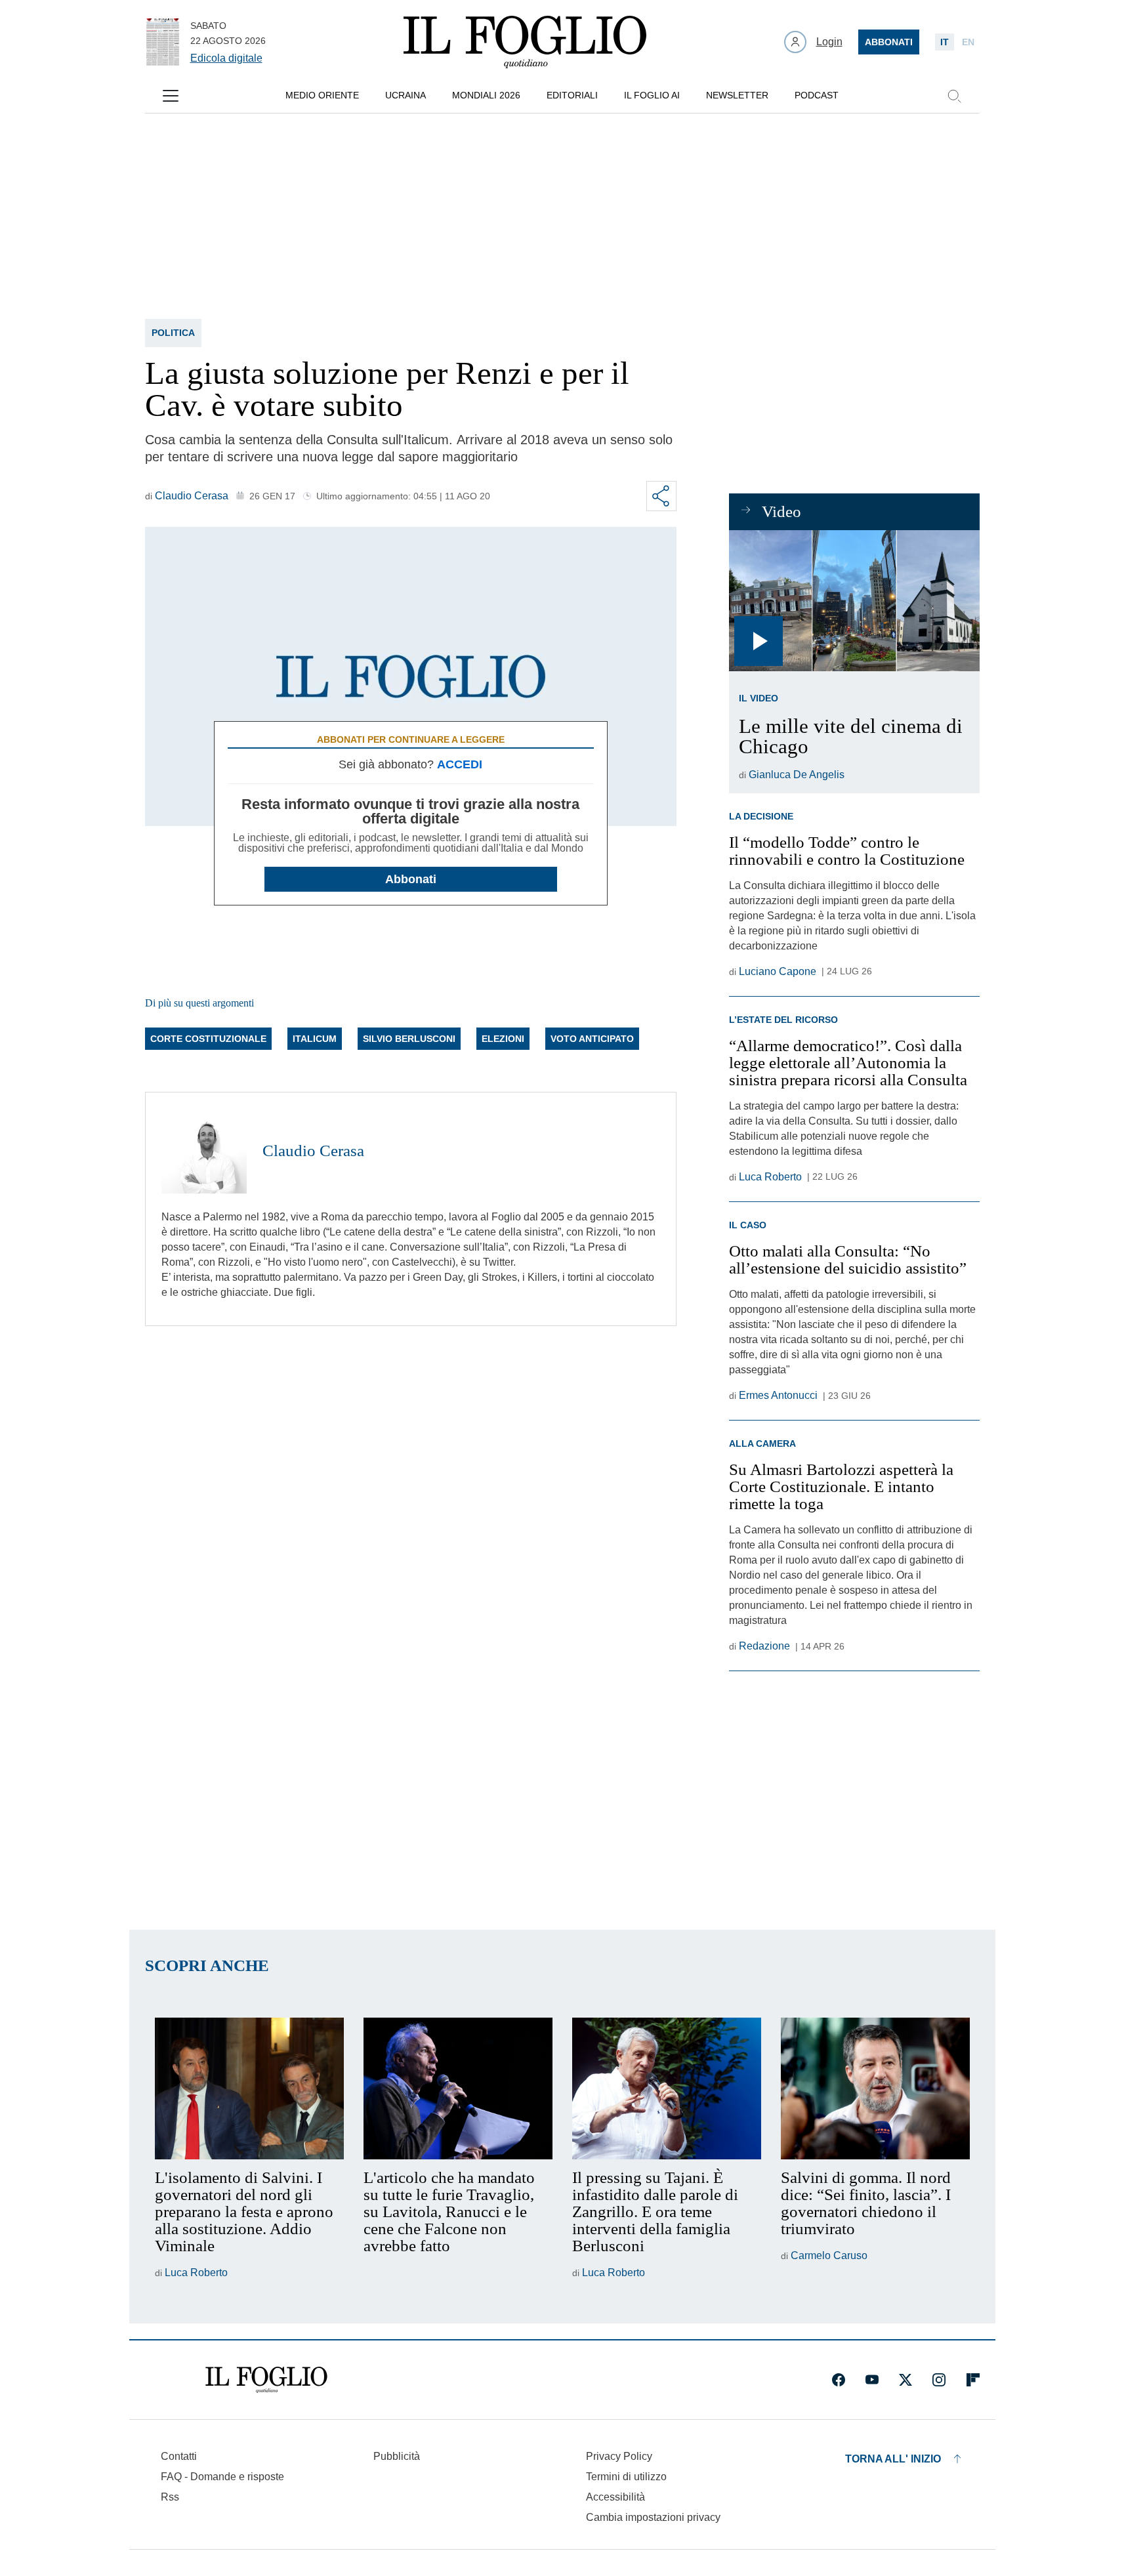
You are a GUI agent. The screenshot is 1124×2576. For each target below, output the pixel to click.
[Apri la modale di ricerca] (954, 96)
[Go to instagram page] (939, 2380)
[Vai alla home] (525, 42)
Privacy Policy (619, 2456)
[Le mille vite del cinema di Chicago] (854, 601)
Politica (173, 333)
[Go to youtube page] (872, 2380)
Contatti (179, 2456)
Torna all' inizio (893, 2459)
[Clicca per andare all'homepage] (266, 2380)
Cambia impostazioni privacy (653, 2518)
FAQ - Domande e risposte (222, 2477)
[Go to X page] (905, 2380)
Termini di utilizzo (626, 2477)
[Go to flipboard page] (973, 2380)
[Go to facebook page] (839, 2380)
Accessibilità (615, 2497)
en (968, 42)
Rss (170, 2497)
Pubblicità (397, 2456)
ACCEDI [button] (460, 764)
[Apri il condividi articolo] (661, 496)
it (945, 42)
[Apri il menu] (171, 96)
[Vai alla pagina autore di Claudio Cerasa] (204, 1151)
